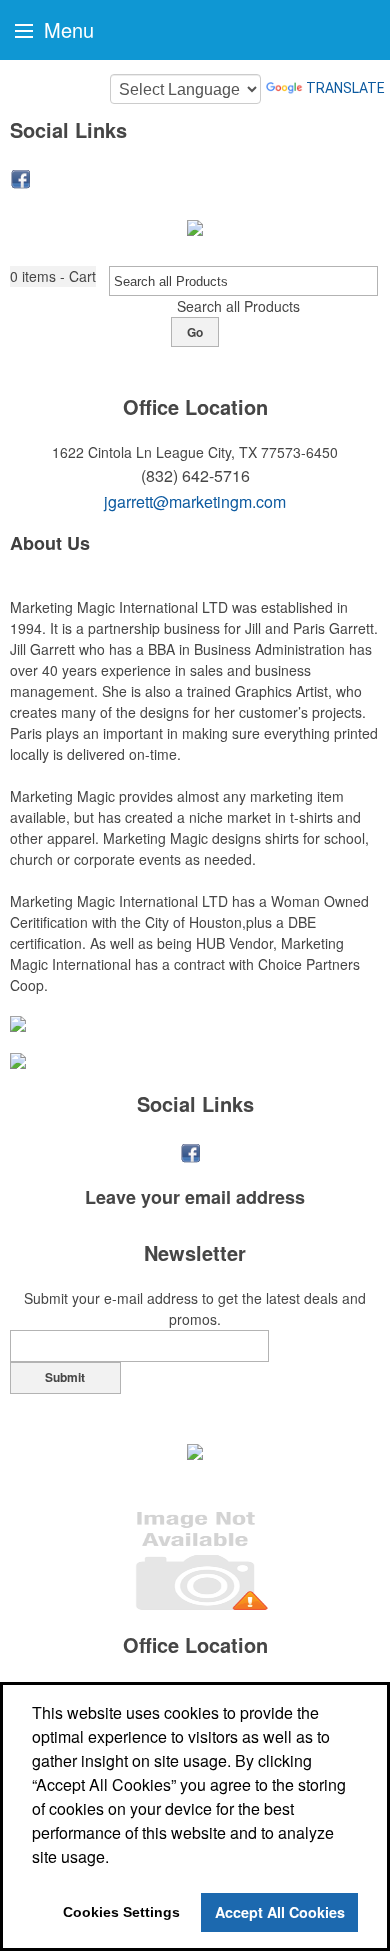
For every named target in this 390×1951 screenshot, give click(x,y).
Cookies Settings (121, 1912)
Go (195, 332)
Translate (345, 88)
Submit (65, 1377)
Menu (66, 29)
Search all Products (238, 306)
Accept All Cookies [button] (280, 1912)
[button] (53, 276)
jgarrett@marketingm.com (195, 501)
